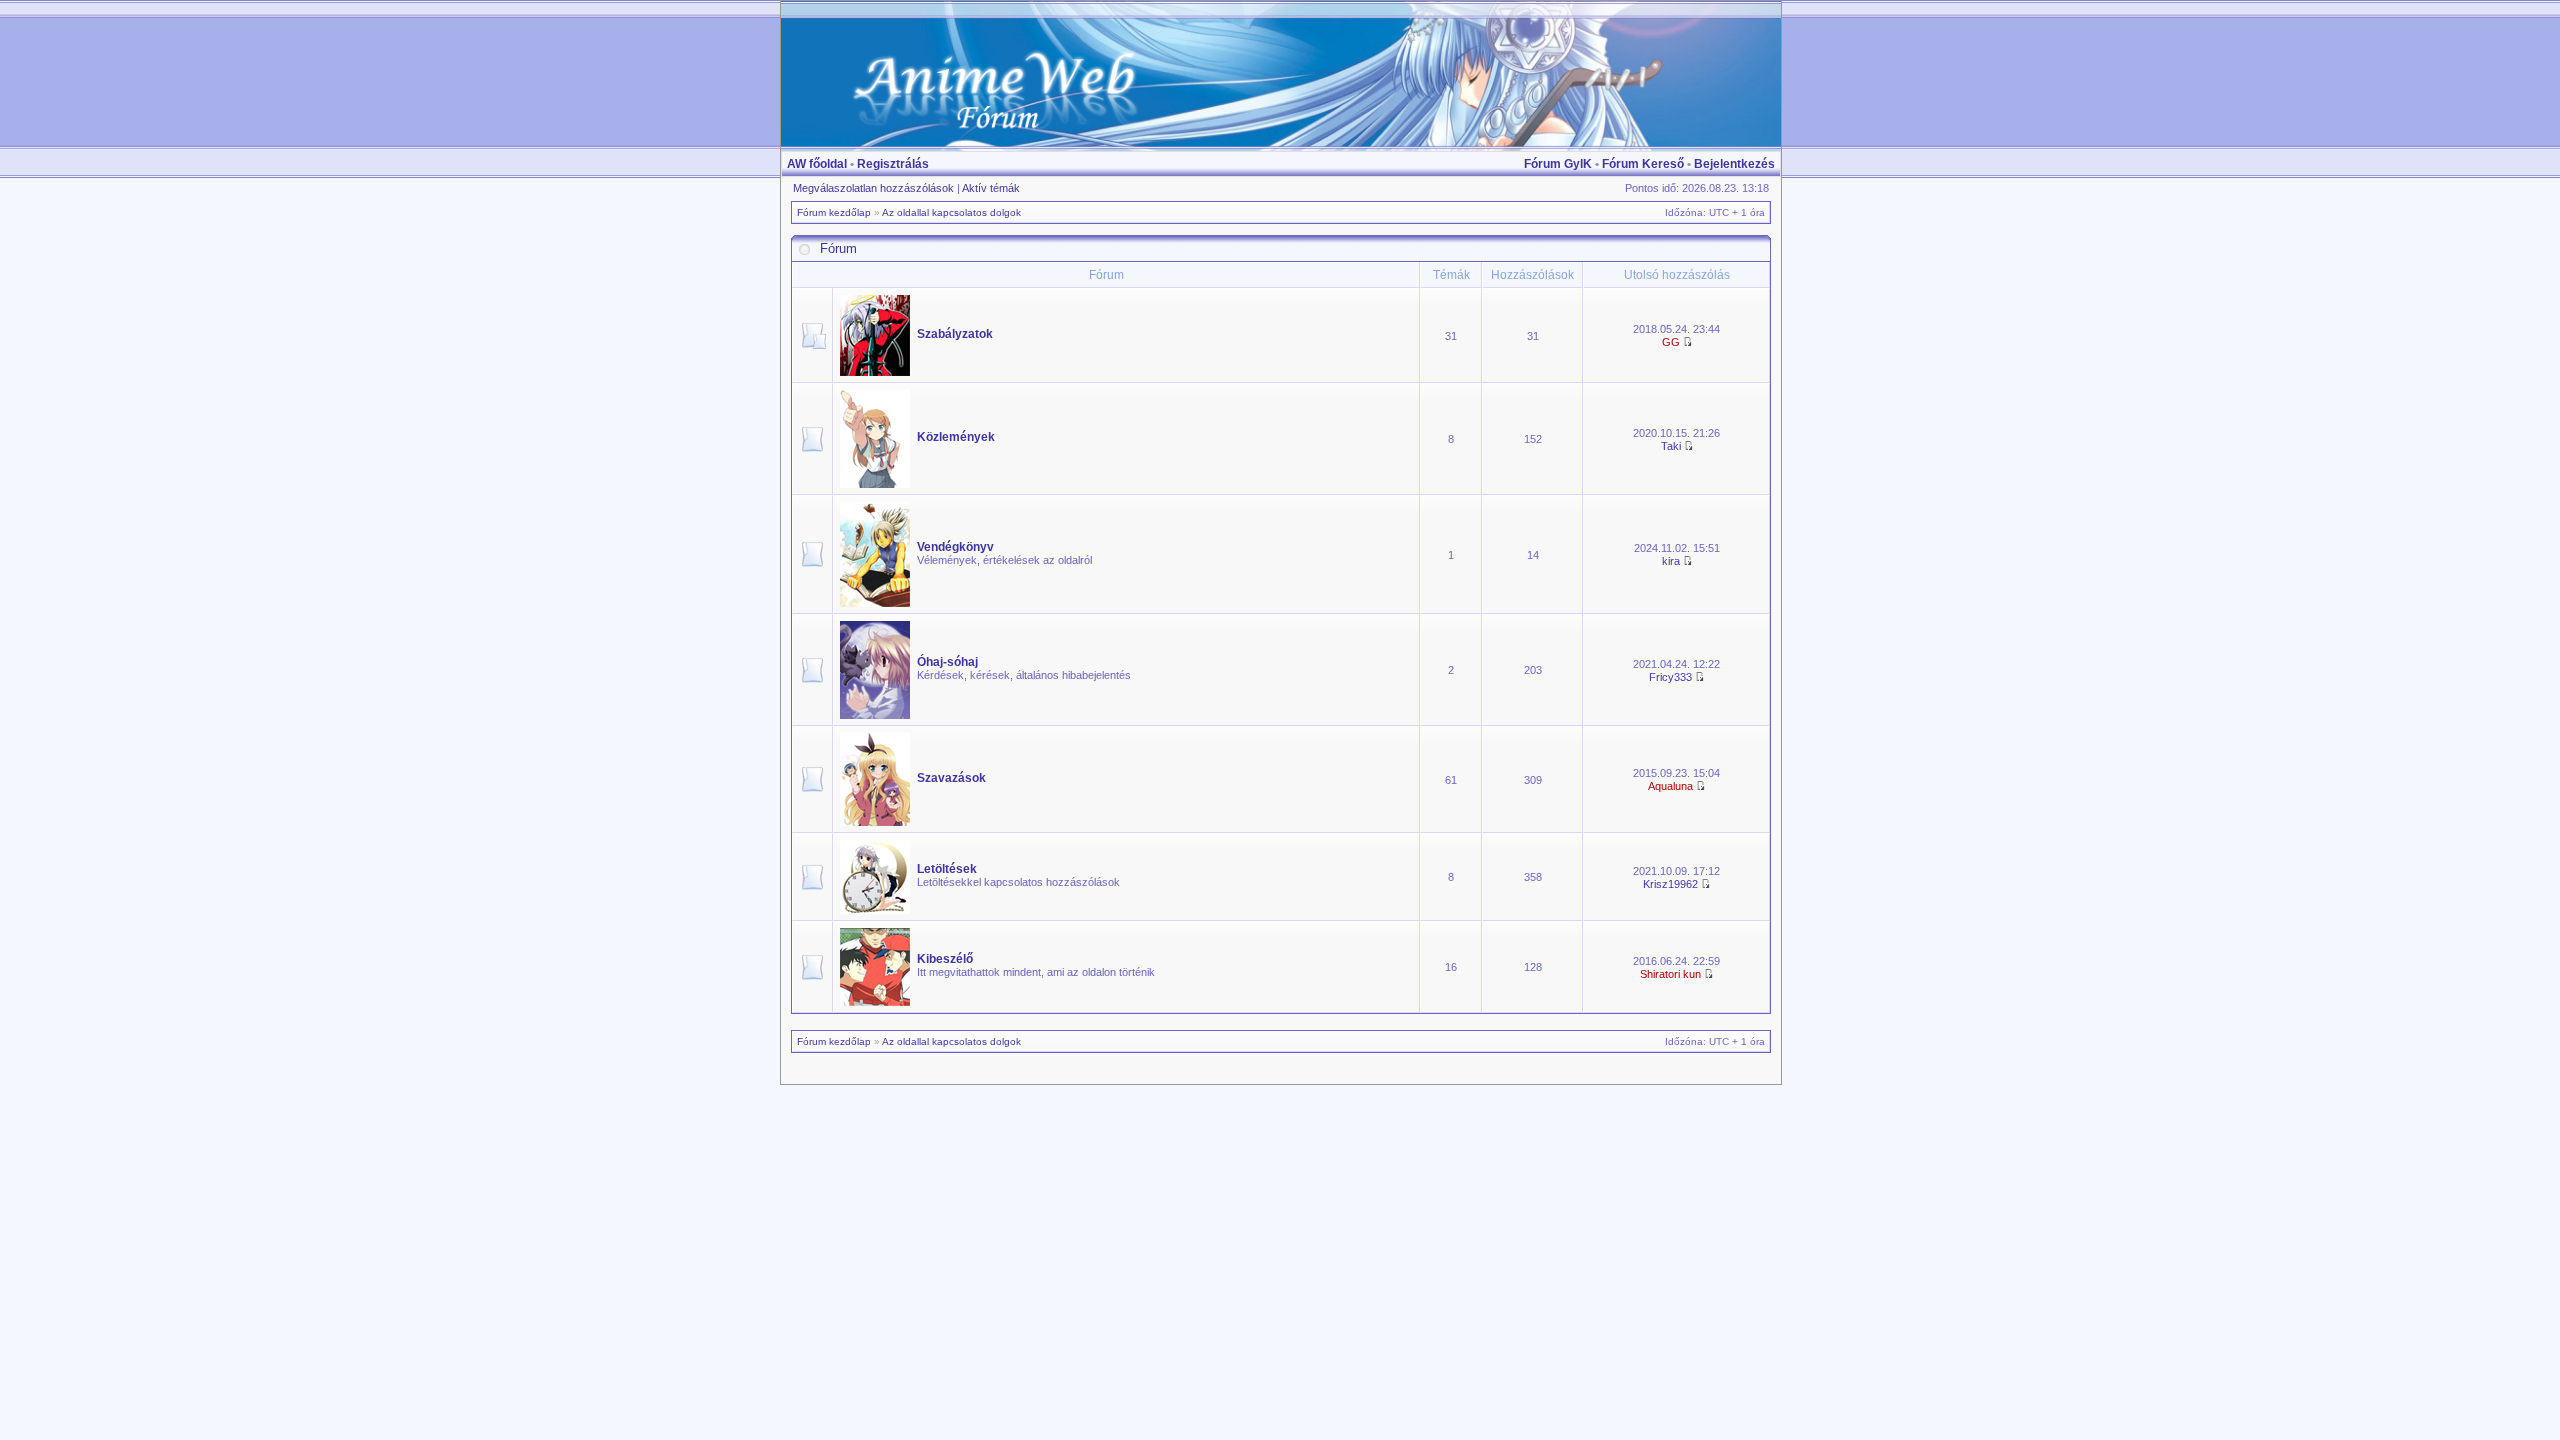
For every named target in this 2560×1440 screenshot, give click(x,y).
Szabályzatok (955, 334)
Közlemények (956, 437)
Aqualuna (1670, 786)
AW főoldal (817, 164)
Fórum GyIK (1558, 164)
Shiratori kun (1670, 974)
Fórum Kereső (1643, 164)
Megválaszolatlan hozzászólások (873, 188)
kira (1671, 561)
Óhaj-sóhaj (947, 662)
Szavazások (951, 778)
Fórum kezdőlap (834, 212)
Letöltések (947, 869)
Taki (1671, 446)
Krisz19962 (1670, 884)
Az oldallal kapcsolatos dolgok (951, 212)
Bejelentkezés (1734, 164)
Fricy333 (1670, 677)
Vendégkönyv (955, 547)
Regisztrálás (893, 164)
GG (1671, 342)
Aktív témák (991, 188)
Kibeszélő (945, 959)
